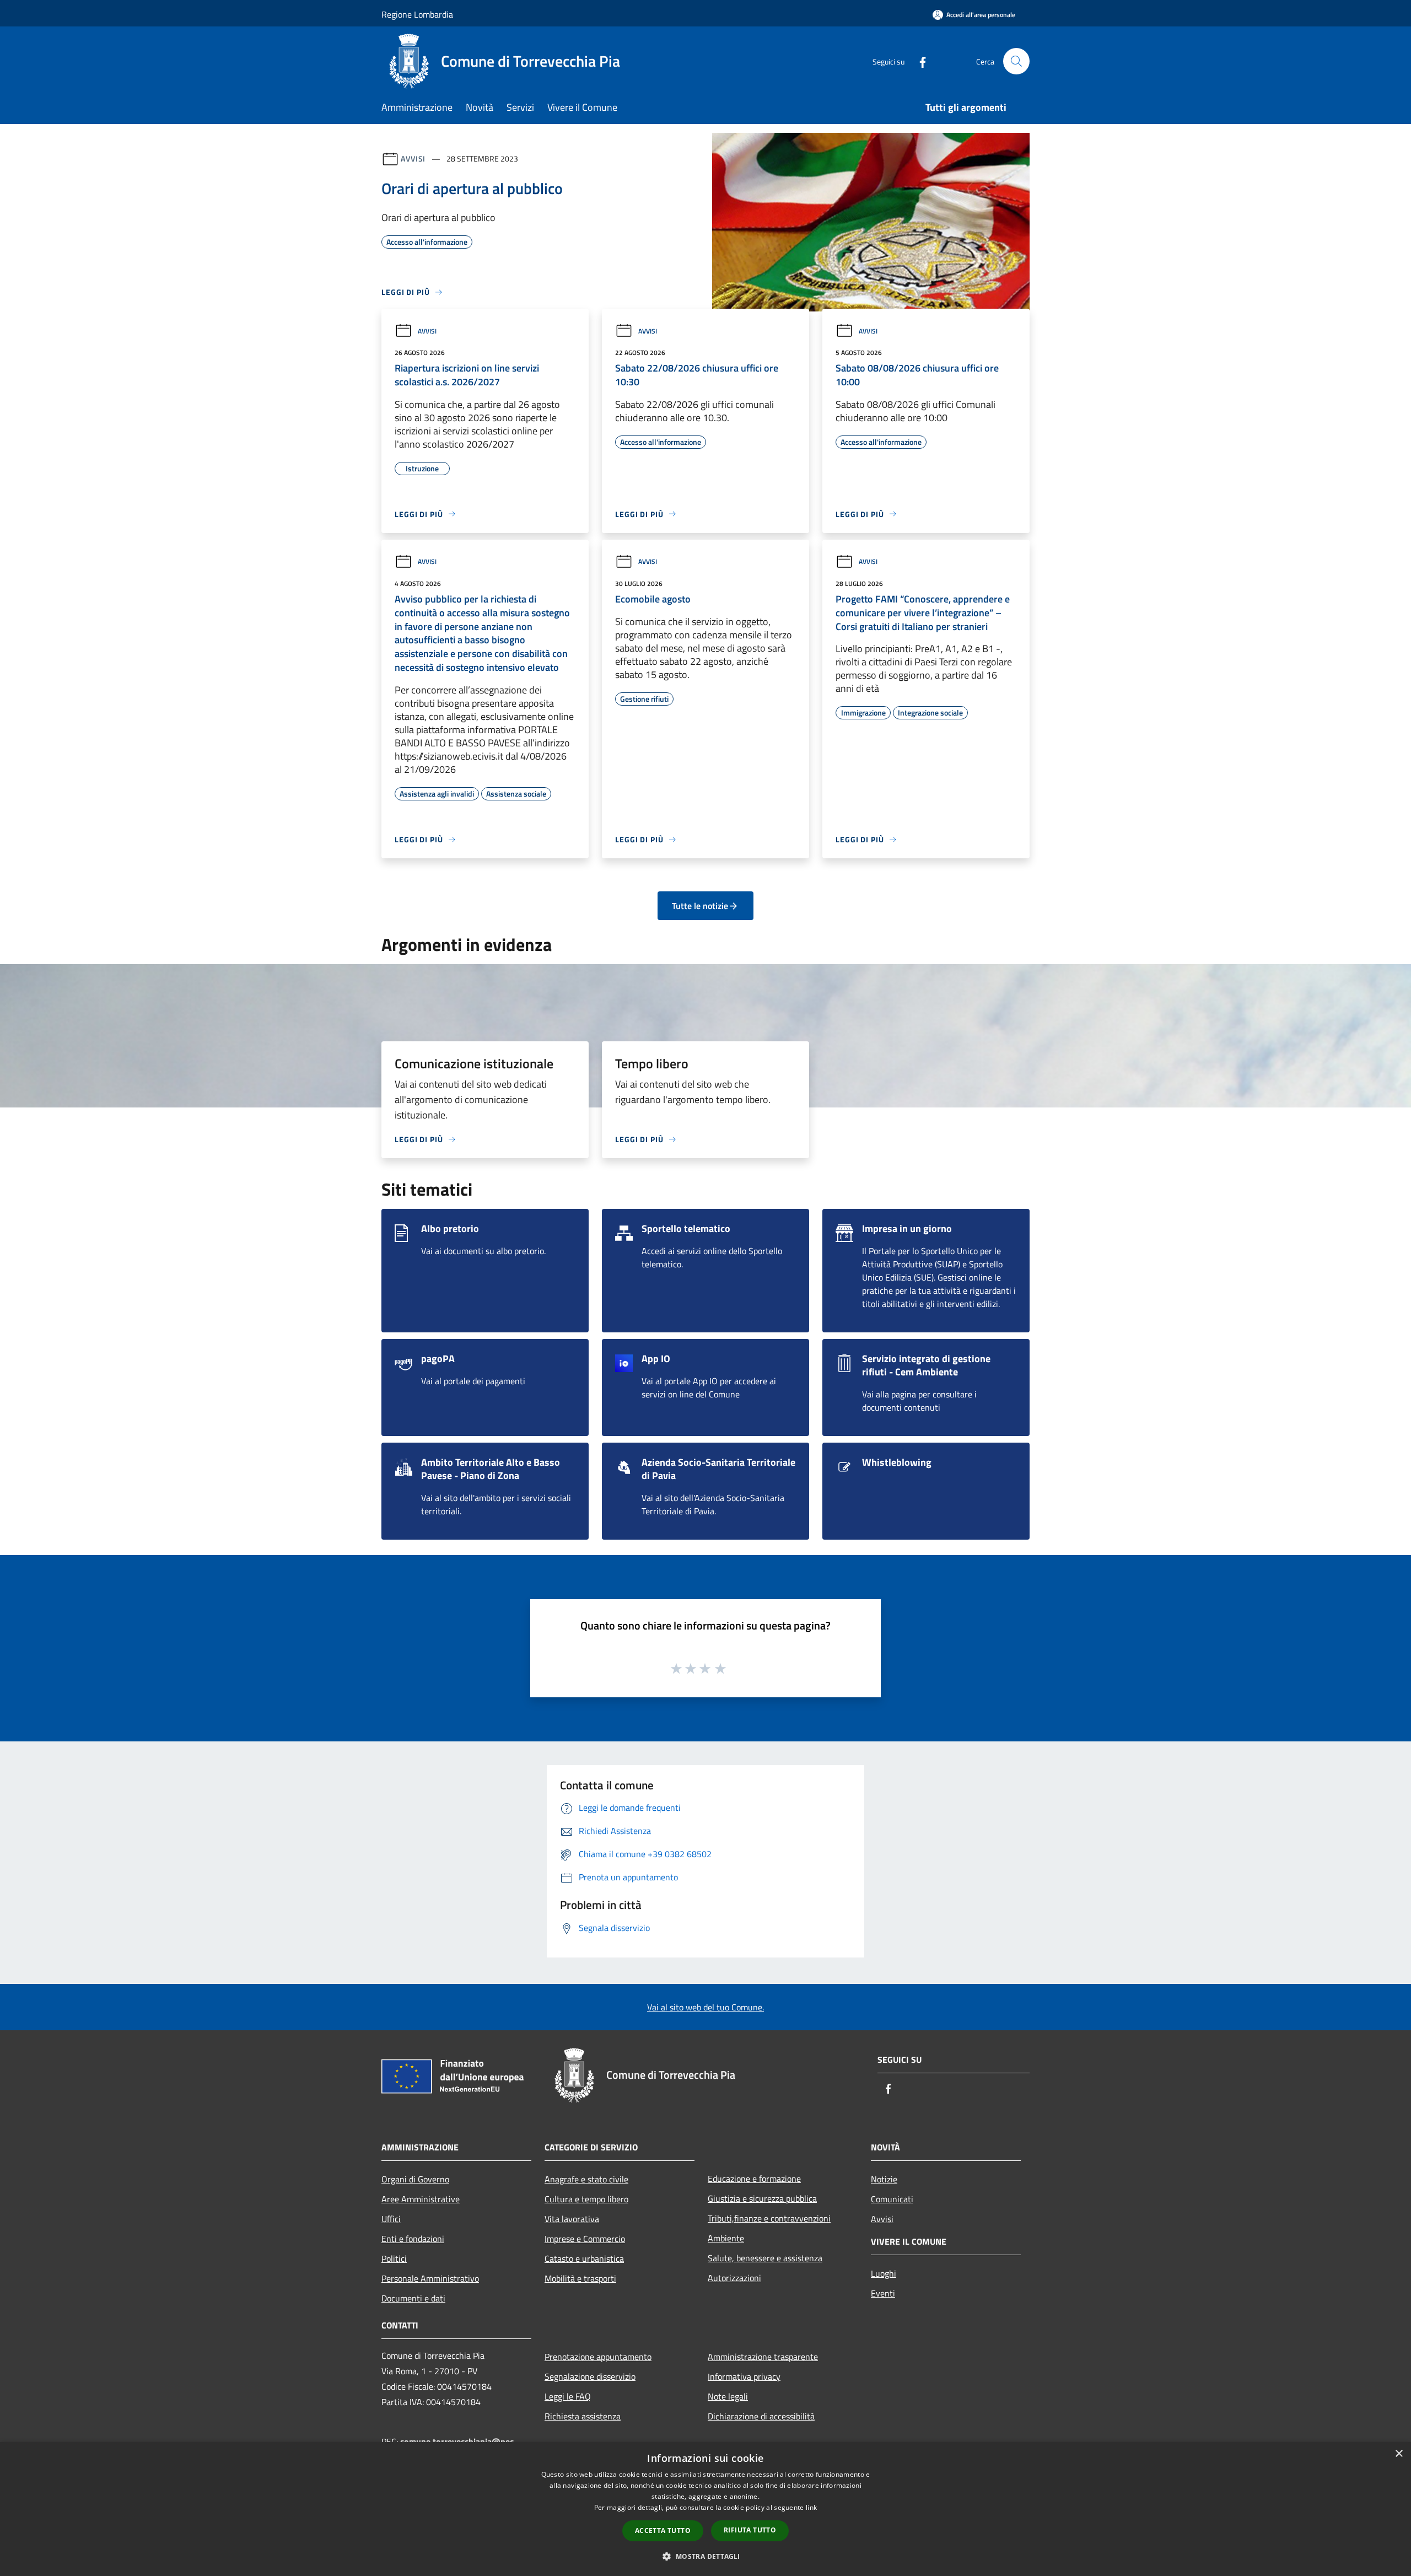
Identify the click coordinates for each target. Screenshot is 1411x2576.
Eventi (883, 2293)
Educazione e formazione (754, 2179)
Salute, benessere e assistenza (765, 2258)
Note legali (728, 2396)
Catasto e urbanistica (584, 2258)
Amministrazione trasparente (763, 2357)
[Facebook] (918, 61)
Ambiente (726, 2238)
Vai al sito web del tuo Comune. (705, 2007)
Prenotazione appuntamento (598, 2357)
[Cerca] (1016, 61)
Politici (394, 2258)
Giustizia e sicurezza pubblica (762, 2198)
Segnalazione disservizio (590, 2376)
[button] (705, 2556)
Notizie (884, 2179)
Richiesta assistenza (583, 2416)
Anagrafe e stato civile (586, 2179)
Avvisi (413, 158)
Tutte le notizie (700, 906)
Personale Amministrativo (430, 2278)
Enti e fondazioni (413, 2239)
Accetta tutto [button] (663, 2531)
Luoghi (884, 2273)
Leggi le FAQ (568, 2396)
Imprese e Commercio (585, 2239)
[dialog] (705, 2509)
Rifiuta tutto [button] (750, 2530)
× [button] (1399, 2454)
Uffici (391, 2219)
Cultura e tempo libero (586, 2199)
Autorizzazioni (734, 2278)
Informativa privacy (744, 2376)
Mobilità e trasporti (580, 2278)
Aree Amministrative (421, 2199)
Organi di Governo (415, 2179)
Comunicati (892, 2199)
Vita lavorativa (572, 2219)
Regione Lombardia (417, 14)
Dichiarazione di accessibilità (761, 2416)
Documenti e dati (413, 2298)
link (811, 2507)
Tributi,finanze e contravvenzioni (769, 2218)
